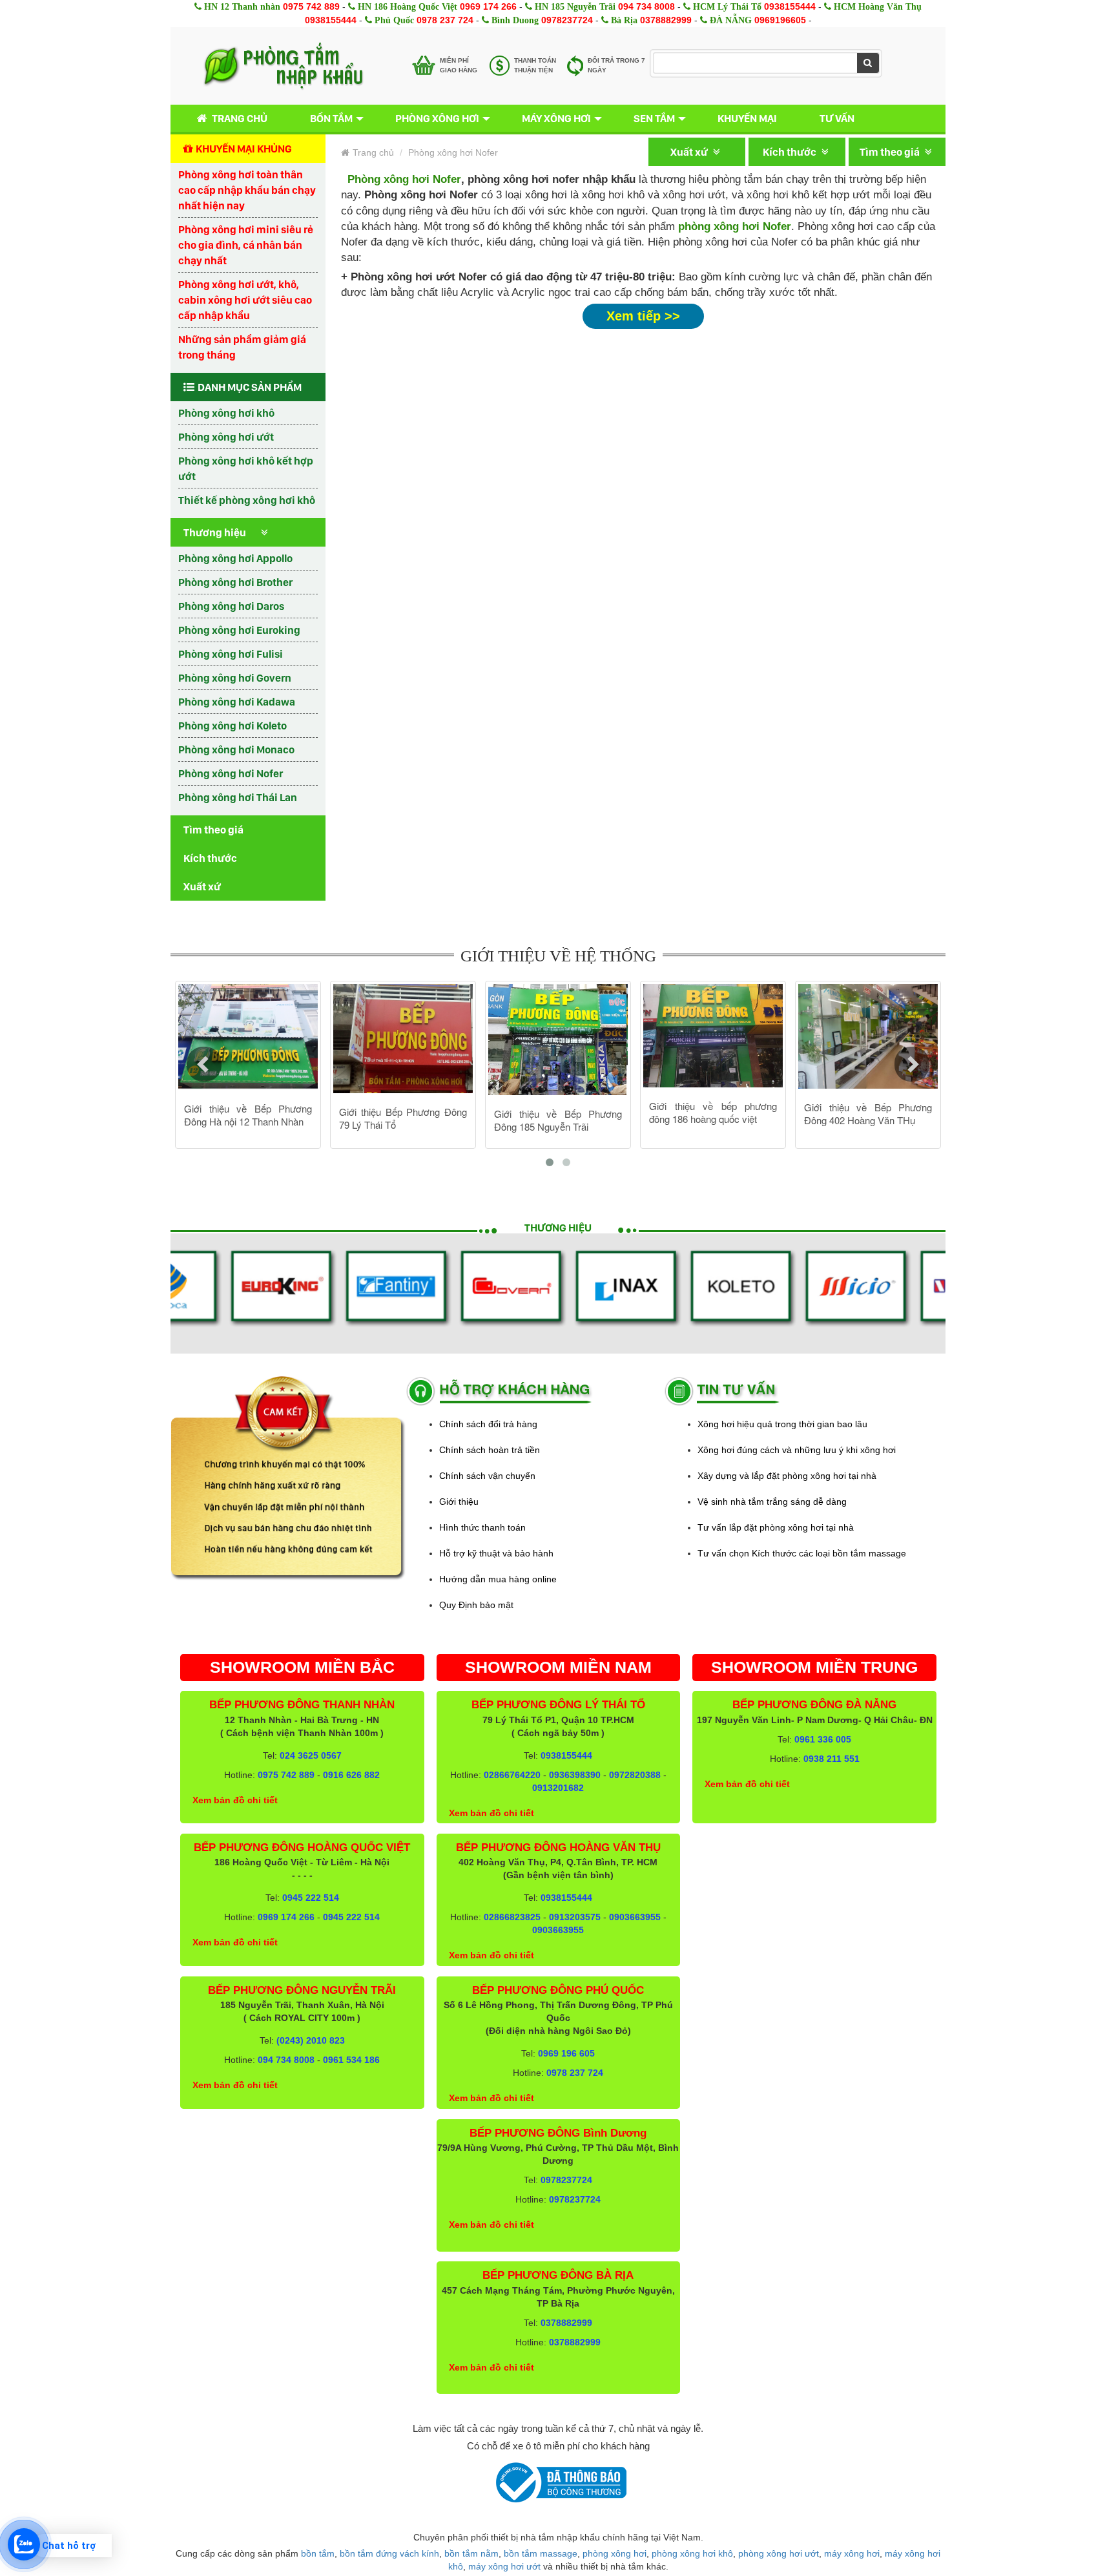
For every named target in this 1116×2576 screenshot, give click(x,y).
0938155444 (790, 6)
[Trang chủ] (283, 66)
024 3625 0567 (311, 1755)
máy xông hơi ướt (504, 2566)
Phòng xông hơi (437, 118)
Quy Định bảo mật (476, 1605)
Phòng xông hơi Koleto (232, 726)
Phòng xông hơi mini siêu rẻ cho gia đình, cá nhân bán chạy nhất (246, 245)
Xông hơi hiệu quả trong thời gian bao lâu (782, 1424)
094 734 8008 (646, 6)
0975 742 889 (311, 6)
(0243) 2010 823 (311, 2040)
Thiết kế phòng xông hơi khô (247, 500)
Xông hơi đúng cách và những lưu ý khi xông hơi (797, 1450)
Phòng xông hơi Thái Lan (238, 797)
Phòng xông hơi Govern (235, 678)
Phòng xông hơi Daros (231, 606)
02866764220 (512, 1775)
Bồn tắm (331, 118)
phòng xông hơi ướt (779, 2553)
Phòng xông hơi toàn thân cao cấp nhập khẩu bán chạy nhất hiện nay (247, 190)
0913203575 (575, 1917)
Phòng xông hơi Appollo (235, 558)
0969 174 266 (488, 6)
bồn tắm (318, 2553)
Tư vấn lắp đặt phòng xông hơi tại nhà (776, 1527)
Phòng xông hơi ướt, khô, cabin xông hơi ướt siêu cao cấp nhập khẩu (245, 300)
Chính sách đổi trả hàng (488, 1424)
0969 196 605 (566, 2053)
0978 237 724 (445, 20)
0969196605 (780, 20)
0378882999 (666, 20)
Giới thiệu (459, 1502)
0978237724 (567, 20)
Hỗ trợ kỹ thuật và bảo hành (496, 1553)
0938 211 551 (832, 1759)
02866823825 (512, 1917)
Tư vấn (837, 118)
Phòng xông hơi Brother (235, 582)
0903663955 (635, 1917)
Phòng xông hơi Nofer (231, 773)
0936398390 (575, 1775)
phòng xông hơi (615, 2553)
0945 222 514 (311, 1898)
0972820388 (635, 1775)
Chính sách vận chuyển (487, 1476)
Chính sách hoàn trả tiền (490, 1450)
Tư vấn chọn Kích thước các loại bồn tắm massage (802, 1553)
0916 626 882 (351, 1775)
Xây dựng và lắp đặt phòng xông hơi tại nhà (787, 1476)
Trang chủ (240, 118)
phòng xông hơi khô (692, 2553)
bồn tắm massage (541, 2553)
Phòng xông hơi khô (226, 413)
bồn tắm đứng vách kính (389, 2553)
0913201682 (558, 1788)
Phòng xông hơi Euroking (239, 630)
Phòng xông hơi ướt (226, 437)
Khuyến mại (747, 118)
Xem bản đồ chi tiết (235, 1800)
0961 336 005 (823, 1739)
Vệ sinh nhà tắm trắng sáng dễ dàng (772, 1502)
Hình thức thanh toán (482, 1527)
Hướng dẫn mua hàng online (498, 1579)
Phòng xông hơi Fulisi (231, 654)
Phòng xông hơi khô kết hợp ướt (246, 468)
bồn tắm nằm (471, 2553)
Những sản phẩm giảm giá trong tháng (242, 347)
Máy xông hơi (556, 118)
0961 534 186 (351, 2060)
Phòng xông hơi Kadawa (237, 702)
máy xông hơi (852, 2553)
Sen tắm (654, 118)
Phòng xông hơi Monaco (236, 749)
